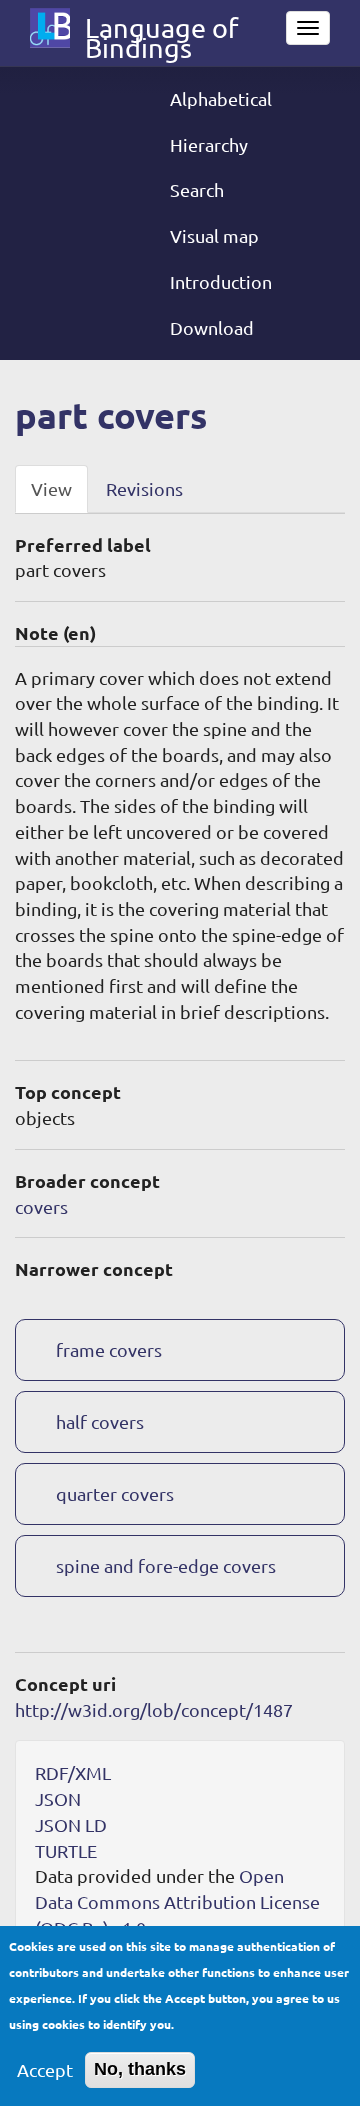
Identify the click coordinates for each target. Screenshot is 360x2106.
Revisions (144, 488)
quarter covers (115, 1493)
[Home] (50, 28)
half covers (100, 1421)
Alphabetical (221, 98)
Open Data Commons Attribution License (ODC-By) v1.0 (177, 1901)
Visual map (214, 235)
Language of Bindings (161, 32)
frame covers (109, 1349)
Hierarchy (209, 144)
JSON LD (71, 1824)
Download (212, 327)
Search (197, 189)
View (51, 488)
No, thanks (140, 2069)
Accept (45, 2069)
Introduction (221, 281)
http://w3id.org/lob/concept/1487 (154, 1709)
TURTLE (66, 1850)
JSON (58, 1798)
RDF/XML (73, 1772)
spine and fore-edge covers (166, 1565)
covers (41, 1206)
